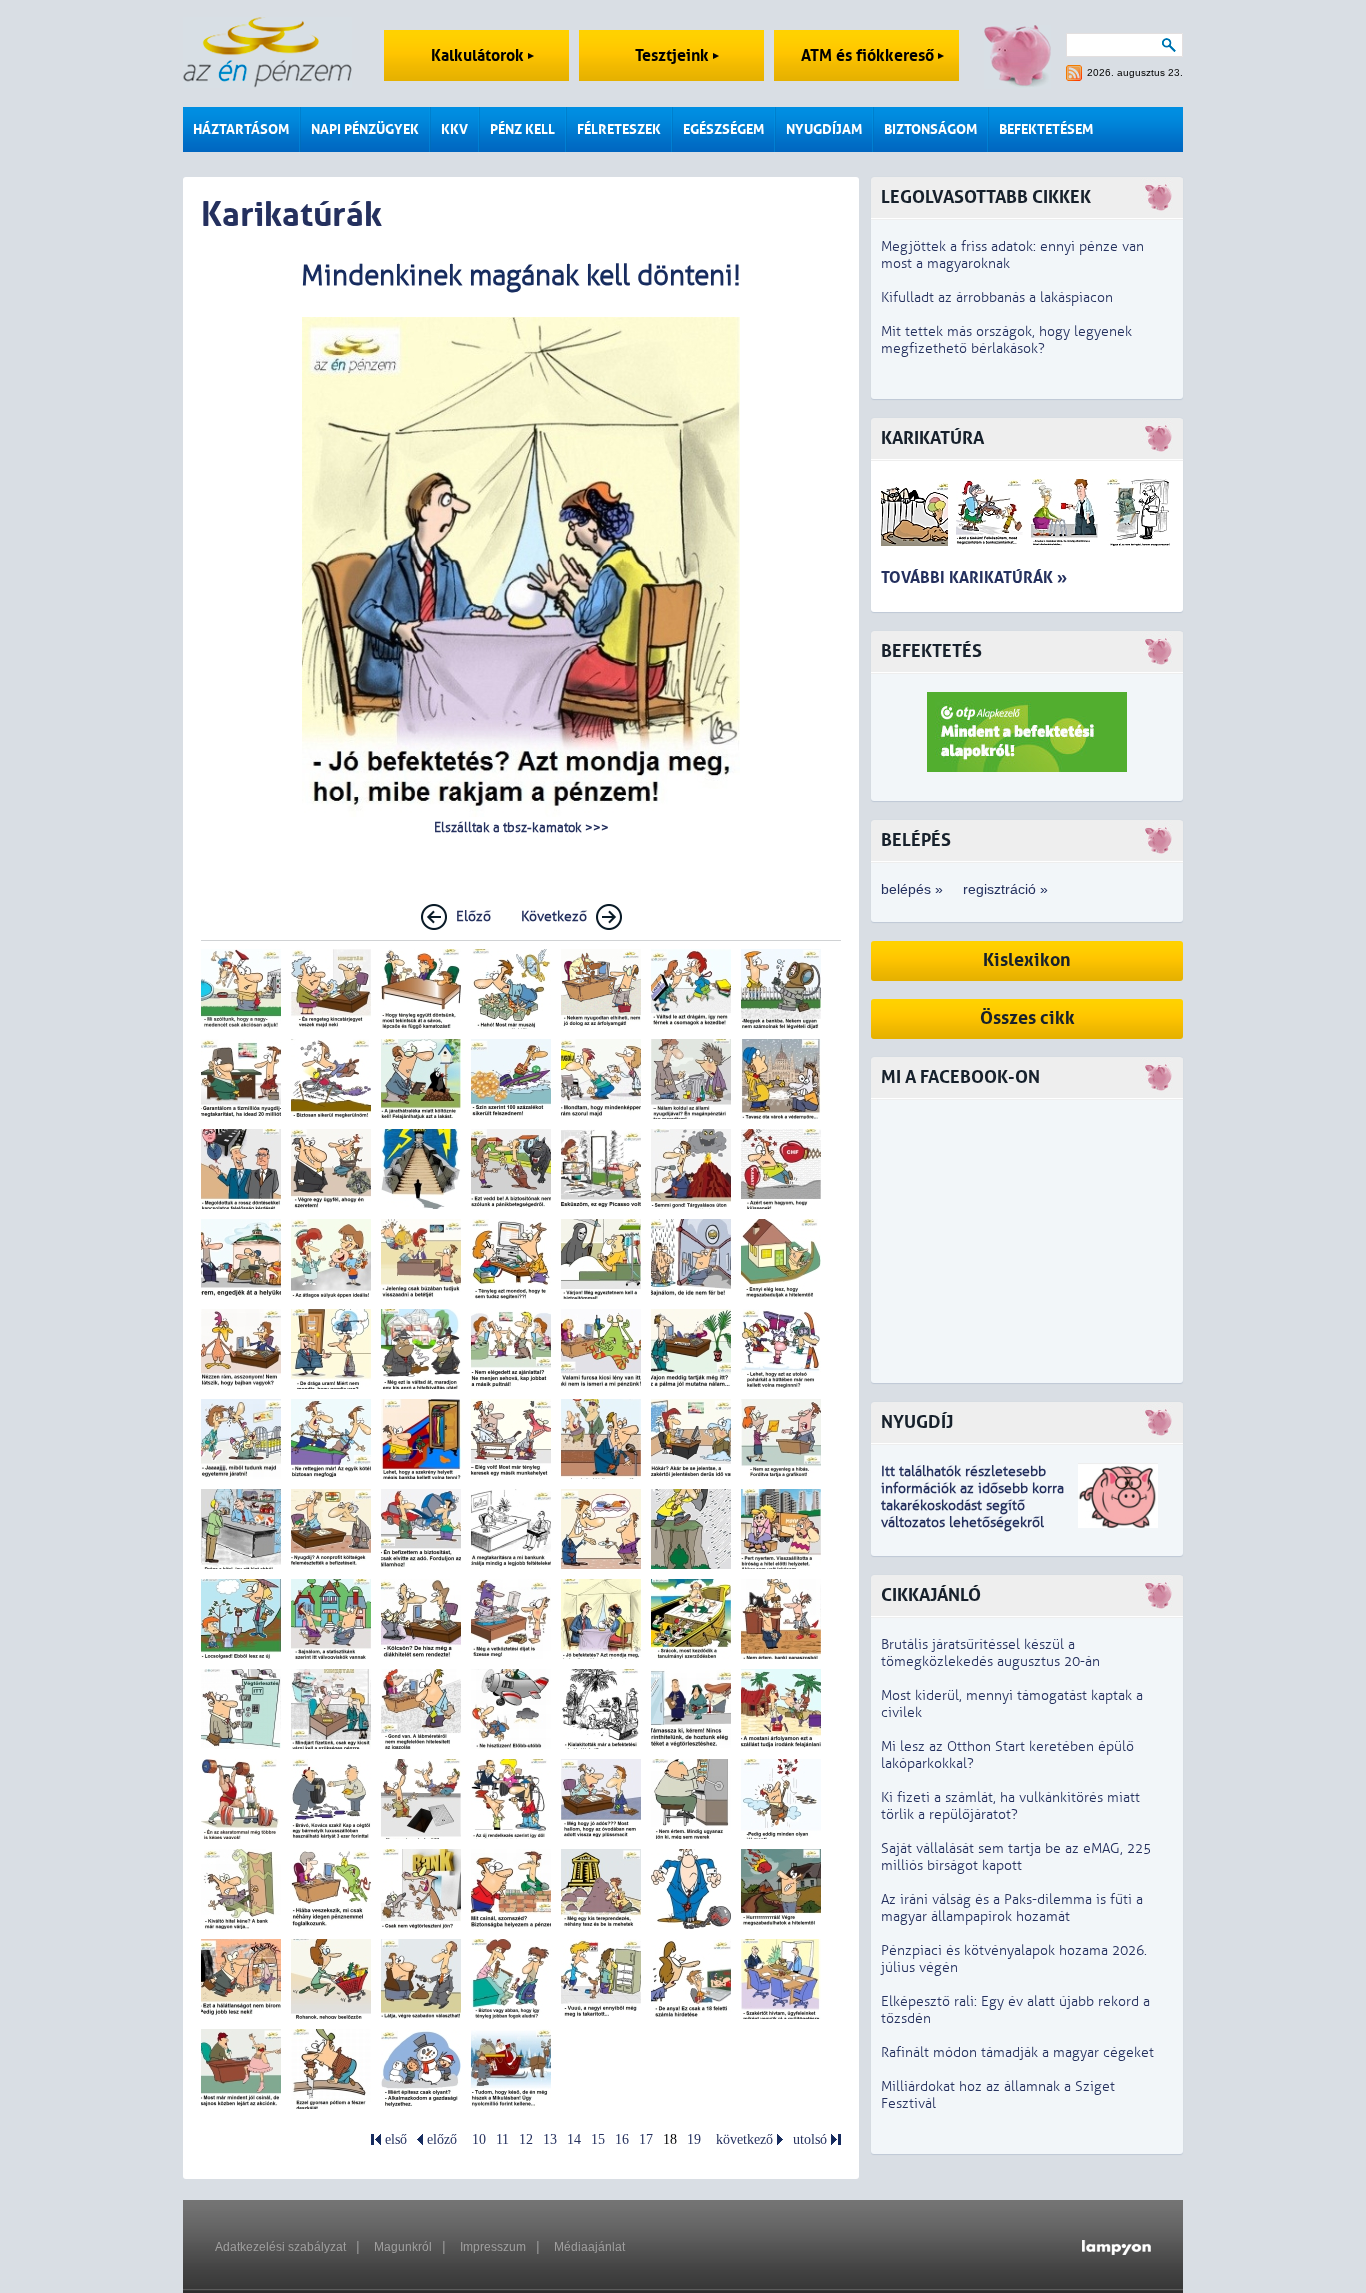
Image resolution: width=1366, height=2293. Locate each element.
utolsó (810, 2139)
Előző (473, 916)
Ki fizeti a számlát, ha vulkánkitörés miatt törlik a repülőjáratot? (1010, 1806)
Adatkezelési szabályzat (280, 2247)
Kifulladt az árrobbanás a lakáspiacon (997, 297)
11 (502, 2139)
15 (598, 2139)
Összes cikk (1027, 1018)
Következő (554, 916)
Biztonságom (930, 129)
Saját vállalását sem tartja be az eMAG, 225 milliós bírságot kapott (1016, 1857)
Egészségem (723, 129)
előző (442, 2139)
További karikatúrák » (974, 577)
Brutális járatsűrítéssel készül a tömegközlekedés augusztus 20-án (990, 1653)
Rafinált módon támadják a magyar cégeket (1017, 2052)
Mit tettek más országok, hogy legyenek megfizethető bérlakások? (1006, 340)
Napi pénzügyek (365, 129)
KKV (454, 129)
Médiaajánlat (589, 2247)
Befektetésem (1046, 129)
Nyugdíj (917, 1422)
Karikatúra (932, 438)
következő (744, 2139)
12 (526, 2139)
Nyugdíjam (824, 129)
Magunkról (403, 2247)
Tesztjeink (674, 55)
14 (574, 2139)
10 (479, 2139)
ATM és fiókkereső (869, 55)
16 (622, 2139)
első (396, 2139)
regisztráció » (1005, 889)
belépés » (912, 889)
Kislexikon (1027, 960)
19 (694, 2139)
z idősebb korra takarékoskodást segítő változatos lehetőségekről (972, 1505)
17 (646, 2139)
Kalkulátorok (479, 55)
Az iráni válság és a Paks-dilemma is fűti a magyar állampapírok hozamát (1012, 1908)
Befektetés (931, 651)
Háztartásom (241, 129)
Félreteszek (619, 129)
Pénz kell (522, 129)
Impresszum (493, 2247)
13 (550, 2139)
